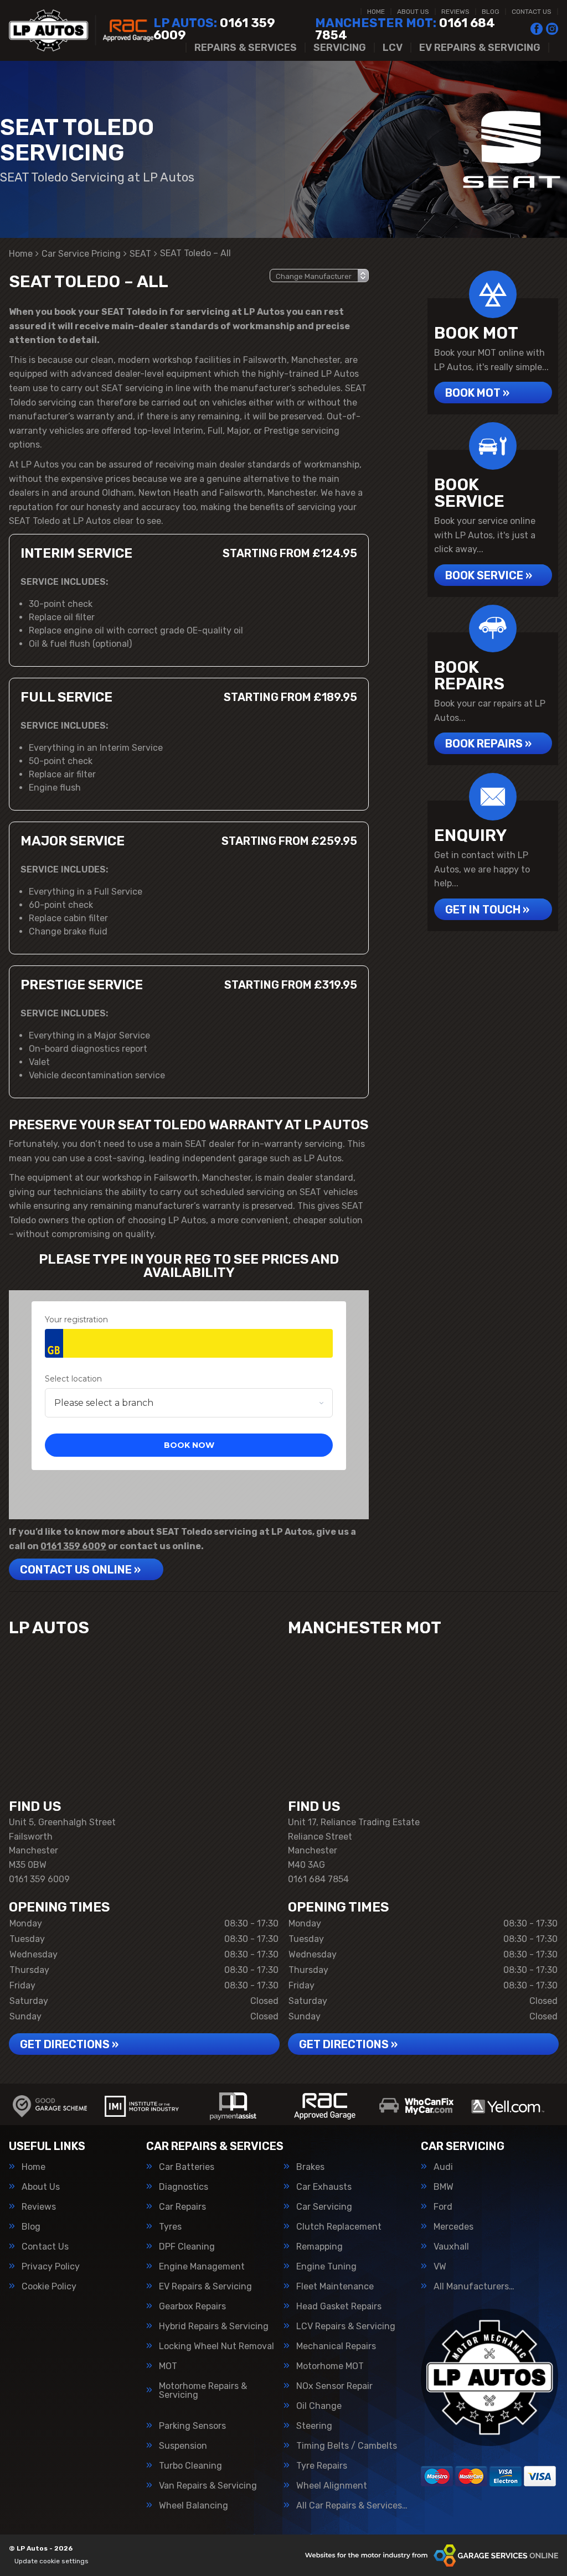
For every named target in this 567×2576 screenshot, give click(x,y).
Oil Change (319, 2406)
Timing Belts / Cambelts (347, 2446)
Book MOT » (477, 393)
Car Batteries (187, 2167)
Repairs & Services (246, 48)
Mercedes (453, 2227)
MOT (168, 2366)
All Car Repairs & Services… (352, 2506)
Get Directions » (69, 2044)
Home (376, 12)
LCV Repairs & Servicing (346, 2326)
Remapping (319, 2247)
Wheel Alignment (332, 2486)
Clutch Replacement (339, 2227)
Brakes (310, 2167)
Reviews (455, 12)
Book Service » (489, 575)
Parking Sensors (192, 2426)
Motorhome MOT (330, 2366)
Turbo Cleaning (190, 2466)
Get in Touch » (487, 910)
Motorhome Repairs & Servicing (203, 2391)
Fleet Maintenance (335, 2287)
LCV (393, 48)
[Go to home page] (81, 30)
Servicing (340, 48)
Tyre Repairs (322, 2466)
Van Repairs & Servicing (208, 2486)
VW (440, 2267)
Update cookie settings (51, 2561)
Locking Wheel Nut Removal (217, 2346)
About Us (413, 12)
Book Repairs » (488, 744)
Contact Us (532, 12)
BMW (444, 2187)
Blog (491, 12)
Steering (314, 2426)
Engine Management (202, 2267)
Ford (443, 2207)
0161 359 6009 (214, 29)
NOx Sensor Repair (334, 2386)
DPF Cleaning (187, 2247)
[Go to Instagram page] (552, 29)
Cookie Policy (49, 2287)
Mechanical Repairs (336, 2346)
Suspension (183, 2446)
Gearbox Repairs (192, 2307)
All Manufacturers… (474, 2287)
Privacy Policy (51, 2267)
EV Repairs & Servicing (480, 48)
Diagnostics (184, 2187)
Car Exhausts (324, 2187)
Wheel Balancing (194, 2506)
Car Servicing (324, 2207)
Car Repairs (182, 2207)
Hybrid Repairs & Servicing (214, 2326)
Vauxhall (451, 2247)
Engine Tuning (326, 2267)
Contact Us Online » (80, 1570)
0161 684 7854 (405, 29)
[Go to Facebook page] (537, 29)
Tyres (170, 2227)
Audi (443, 2167)
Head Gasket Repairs (339, 2307)
